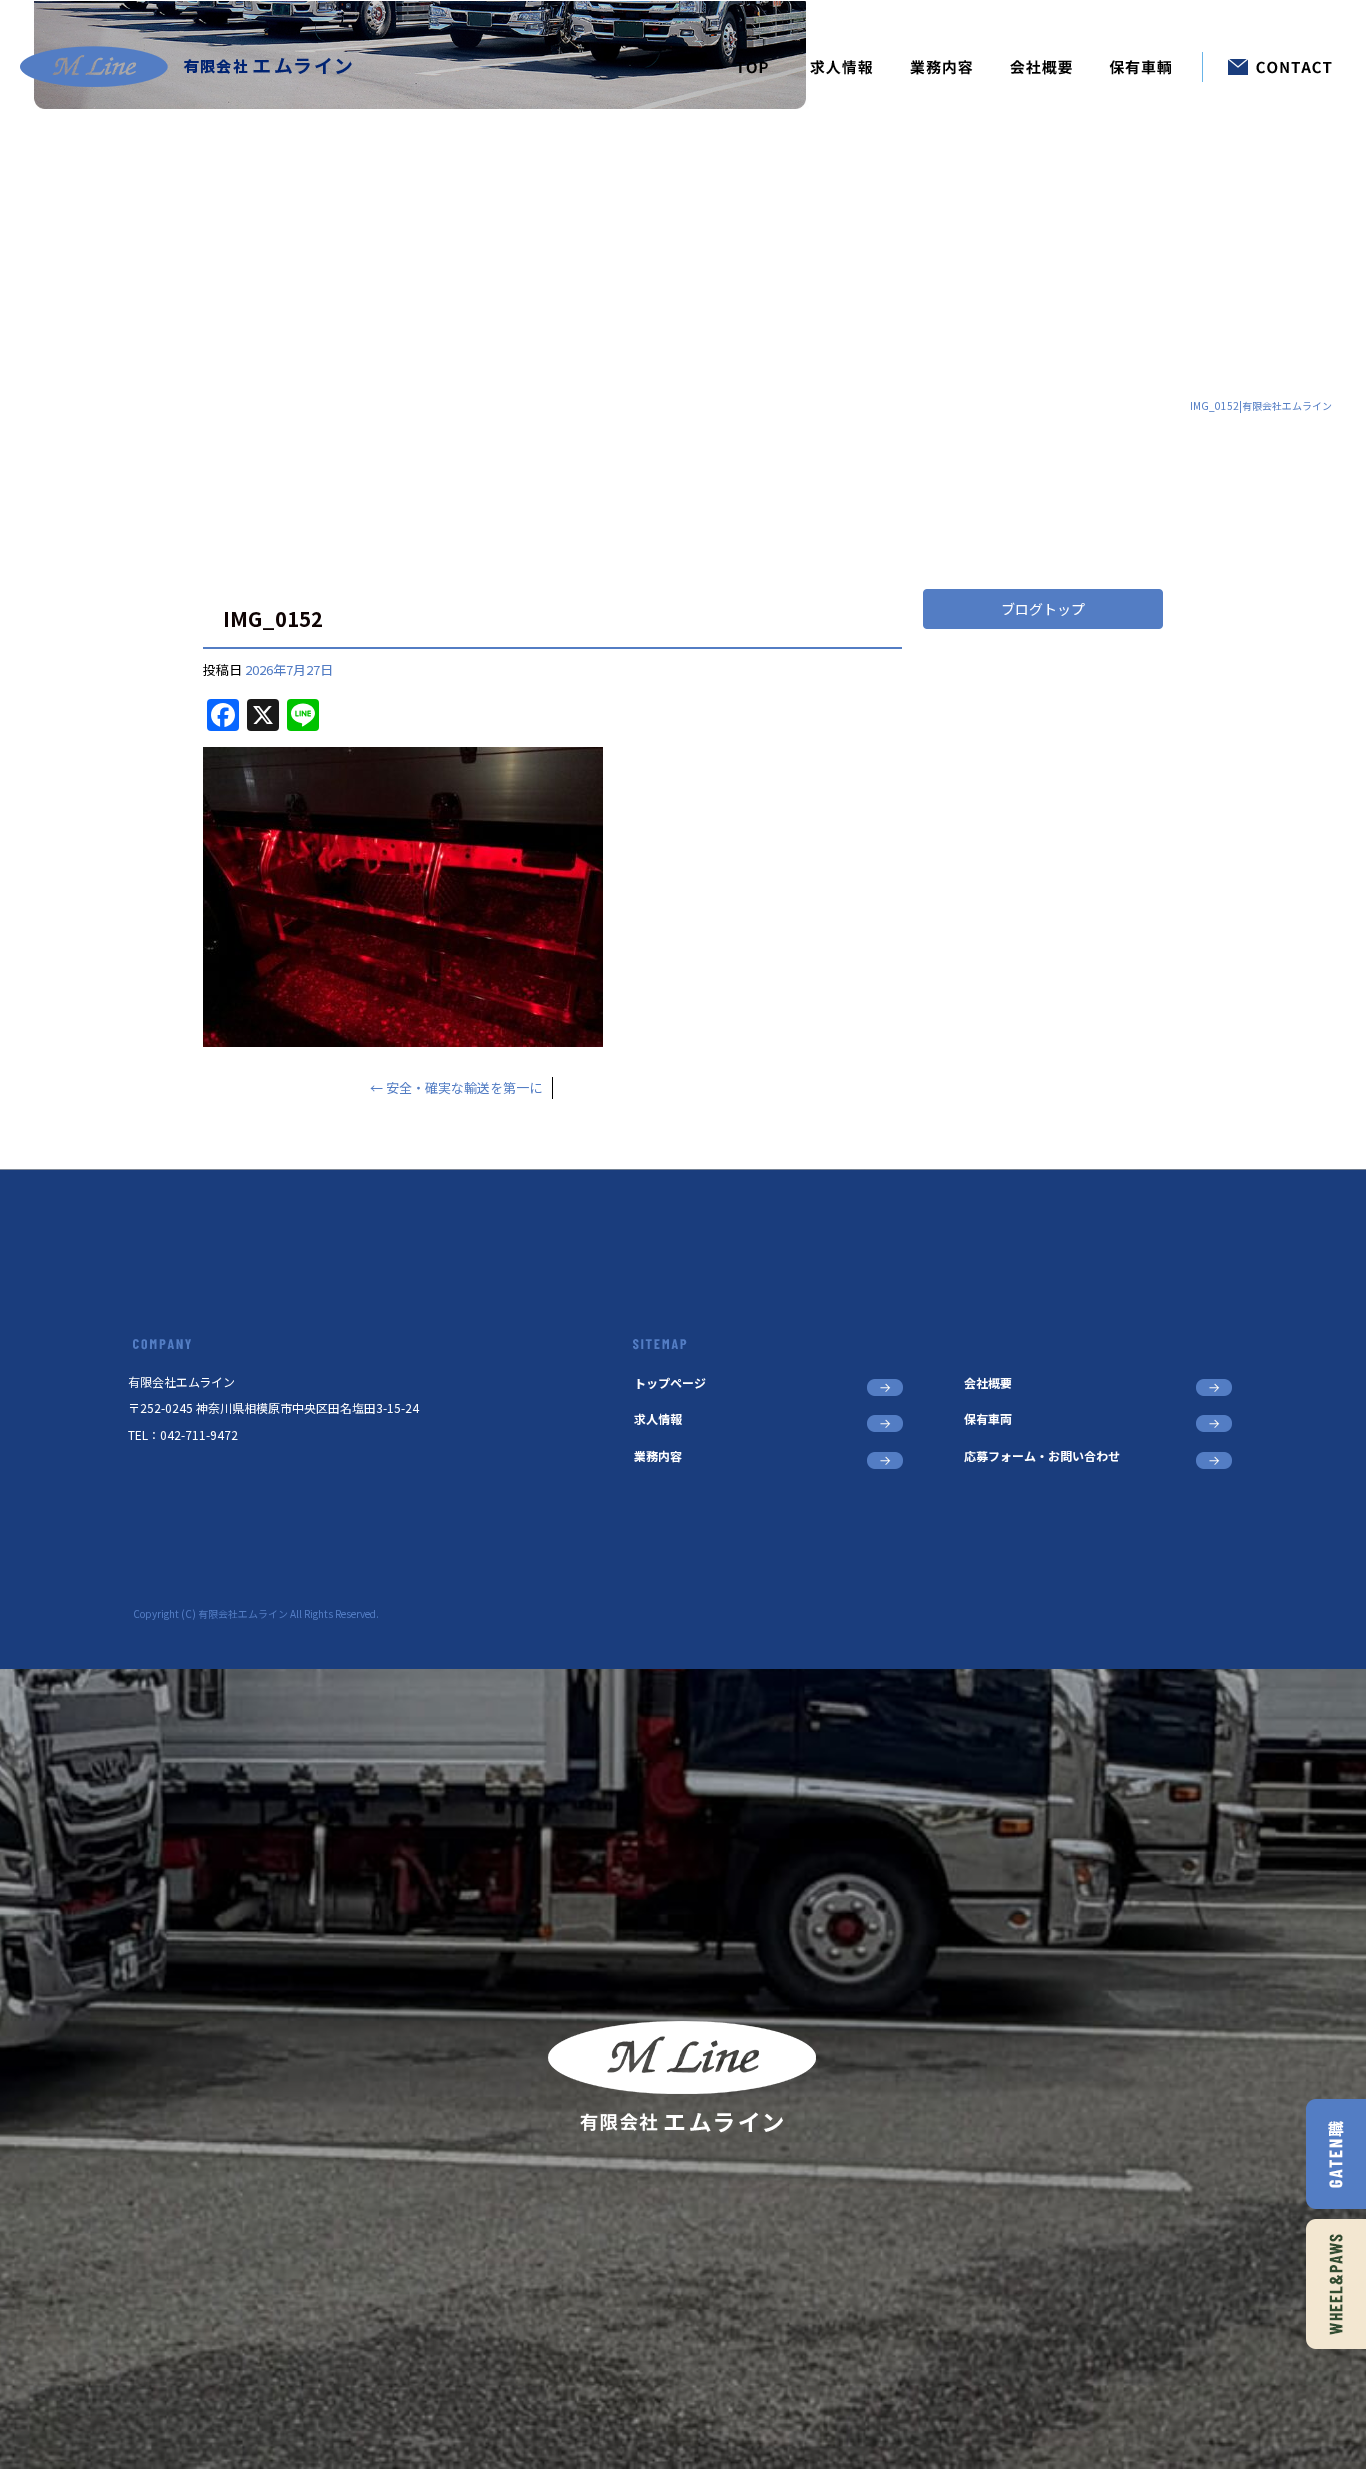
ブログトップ (1043, 609)
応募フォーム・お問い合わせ (1267, 67)
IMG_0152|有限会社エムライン (1261, 405)
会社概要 (1042, 67)
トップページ (752, 67)
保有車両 (1147, 67)
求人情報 (842, 67)
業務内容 (942, 67)
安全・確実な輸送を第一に (456, 1087)
